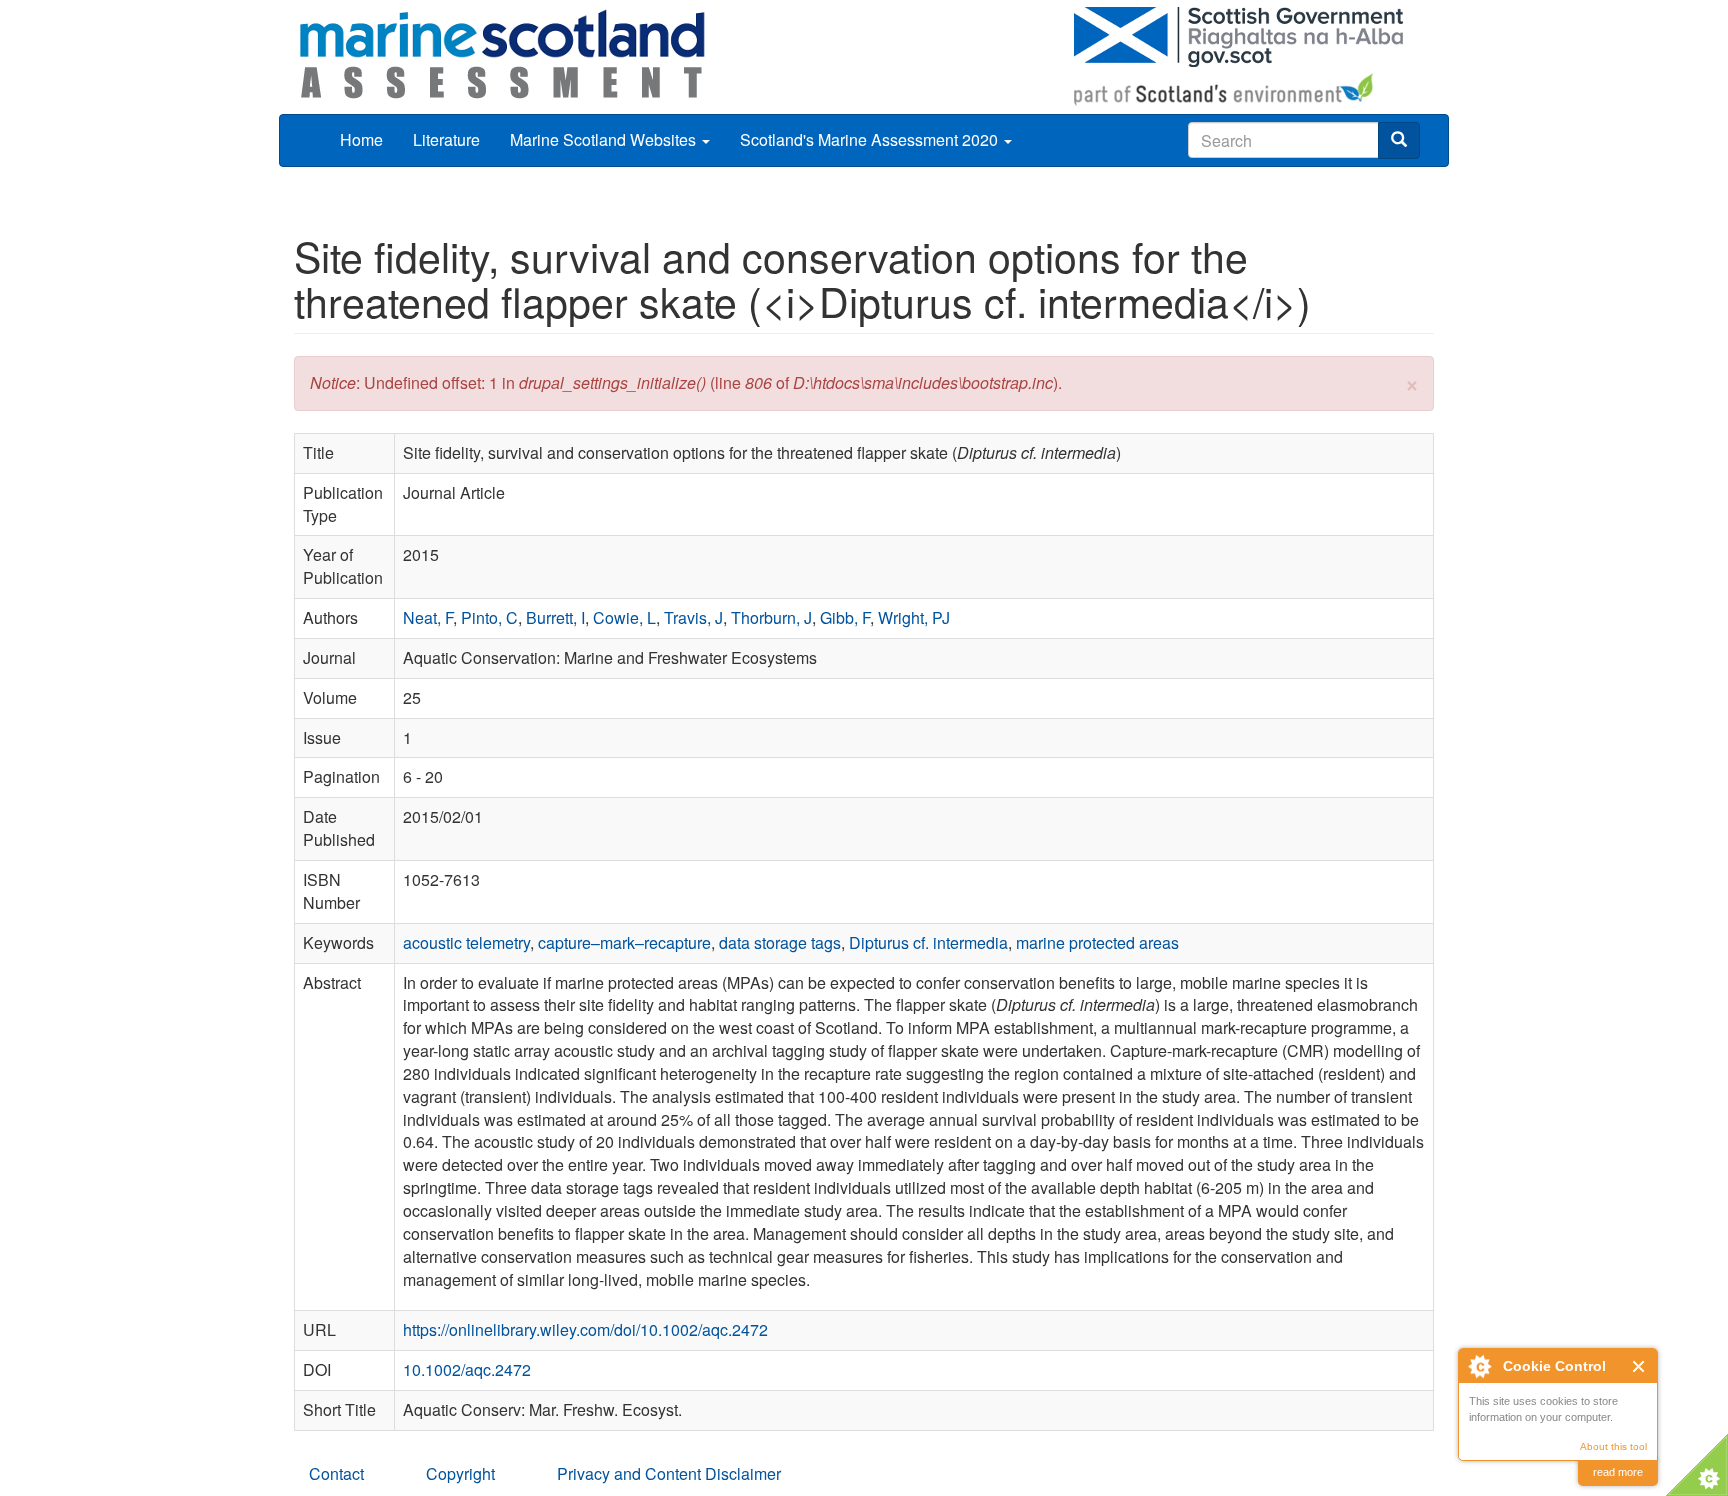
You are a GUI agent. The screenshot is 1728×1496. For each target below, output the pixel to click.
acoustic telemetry (466, 942)
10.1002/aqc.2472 (467, 1369)
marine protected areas (1097, 942)
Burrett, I (555, 617)
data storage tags (780, 942)
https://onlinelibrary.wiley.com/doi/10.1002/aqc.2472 (585, 1329)
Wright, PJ (914, 617)
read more (1618, 1472)
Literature (446, 139)
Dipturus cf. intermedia (928, 942)
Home (361, 139)
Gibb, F (845, 617)
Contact (336, 1473)
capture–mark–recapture (624, 942)
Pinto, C (489, 617)
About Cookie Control (1479, 1366)
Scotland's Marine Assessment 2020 (871, 139)
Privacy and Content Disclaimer (669, 1473)
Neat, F (428, 617)
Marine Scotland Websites (605, 139)
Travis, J (693, 617)
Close (1639, 1366)
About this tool (1613, 1446)
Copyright (460, 1473)
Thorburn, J (771, 617)
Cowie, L (624, 617)
